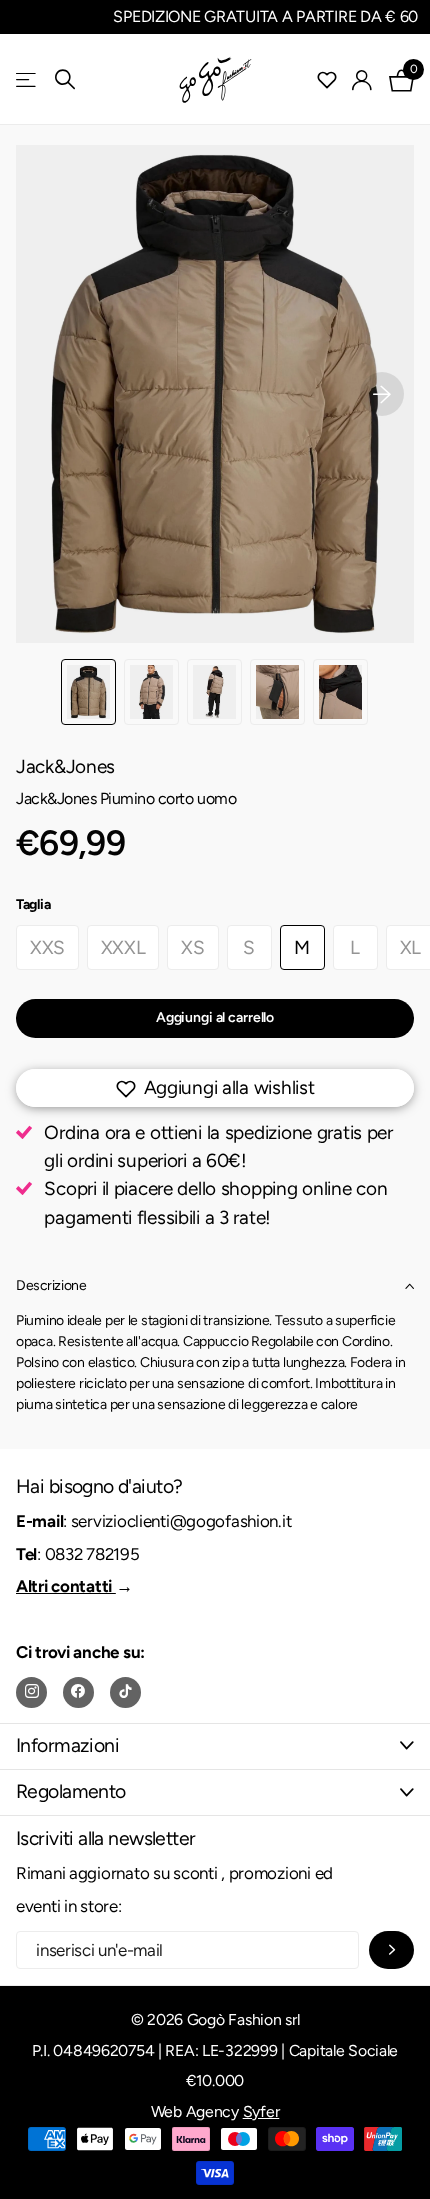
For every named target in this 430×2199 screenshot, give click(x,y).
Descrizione (51, 1285)
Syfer (261, 2111)
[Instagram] (31, 1692)
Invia (391, 1950)
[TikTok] (125, 1692)
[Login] (362, 80)
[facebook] (78, 1692)
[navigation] (88, 692)
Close (215, 1746)
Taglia (33, 904)
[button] (382, 394)
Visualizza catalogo (27, 79)
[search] (65, 79)
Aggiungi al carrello (215, 1017)
